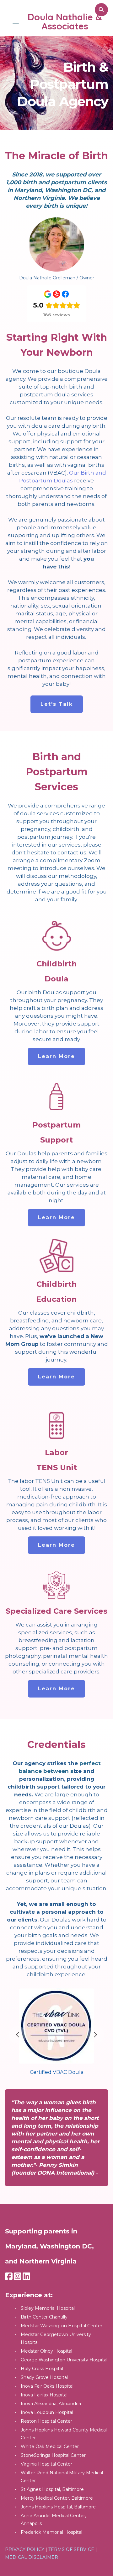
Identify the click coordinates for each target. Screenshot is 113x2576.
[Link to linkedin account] (26, 2276)
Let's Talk (57, 704)
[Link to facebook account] (9, 2276)
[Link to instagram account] (18, 2276)
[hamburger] (16, 22)
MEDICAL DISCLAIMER (32, 2557)
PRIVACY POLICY (25, 2549)
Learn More (56, 1056)
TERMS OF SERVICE (71, 2549)
